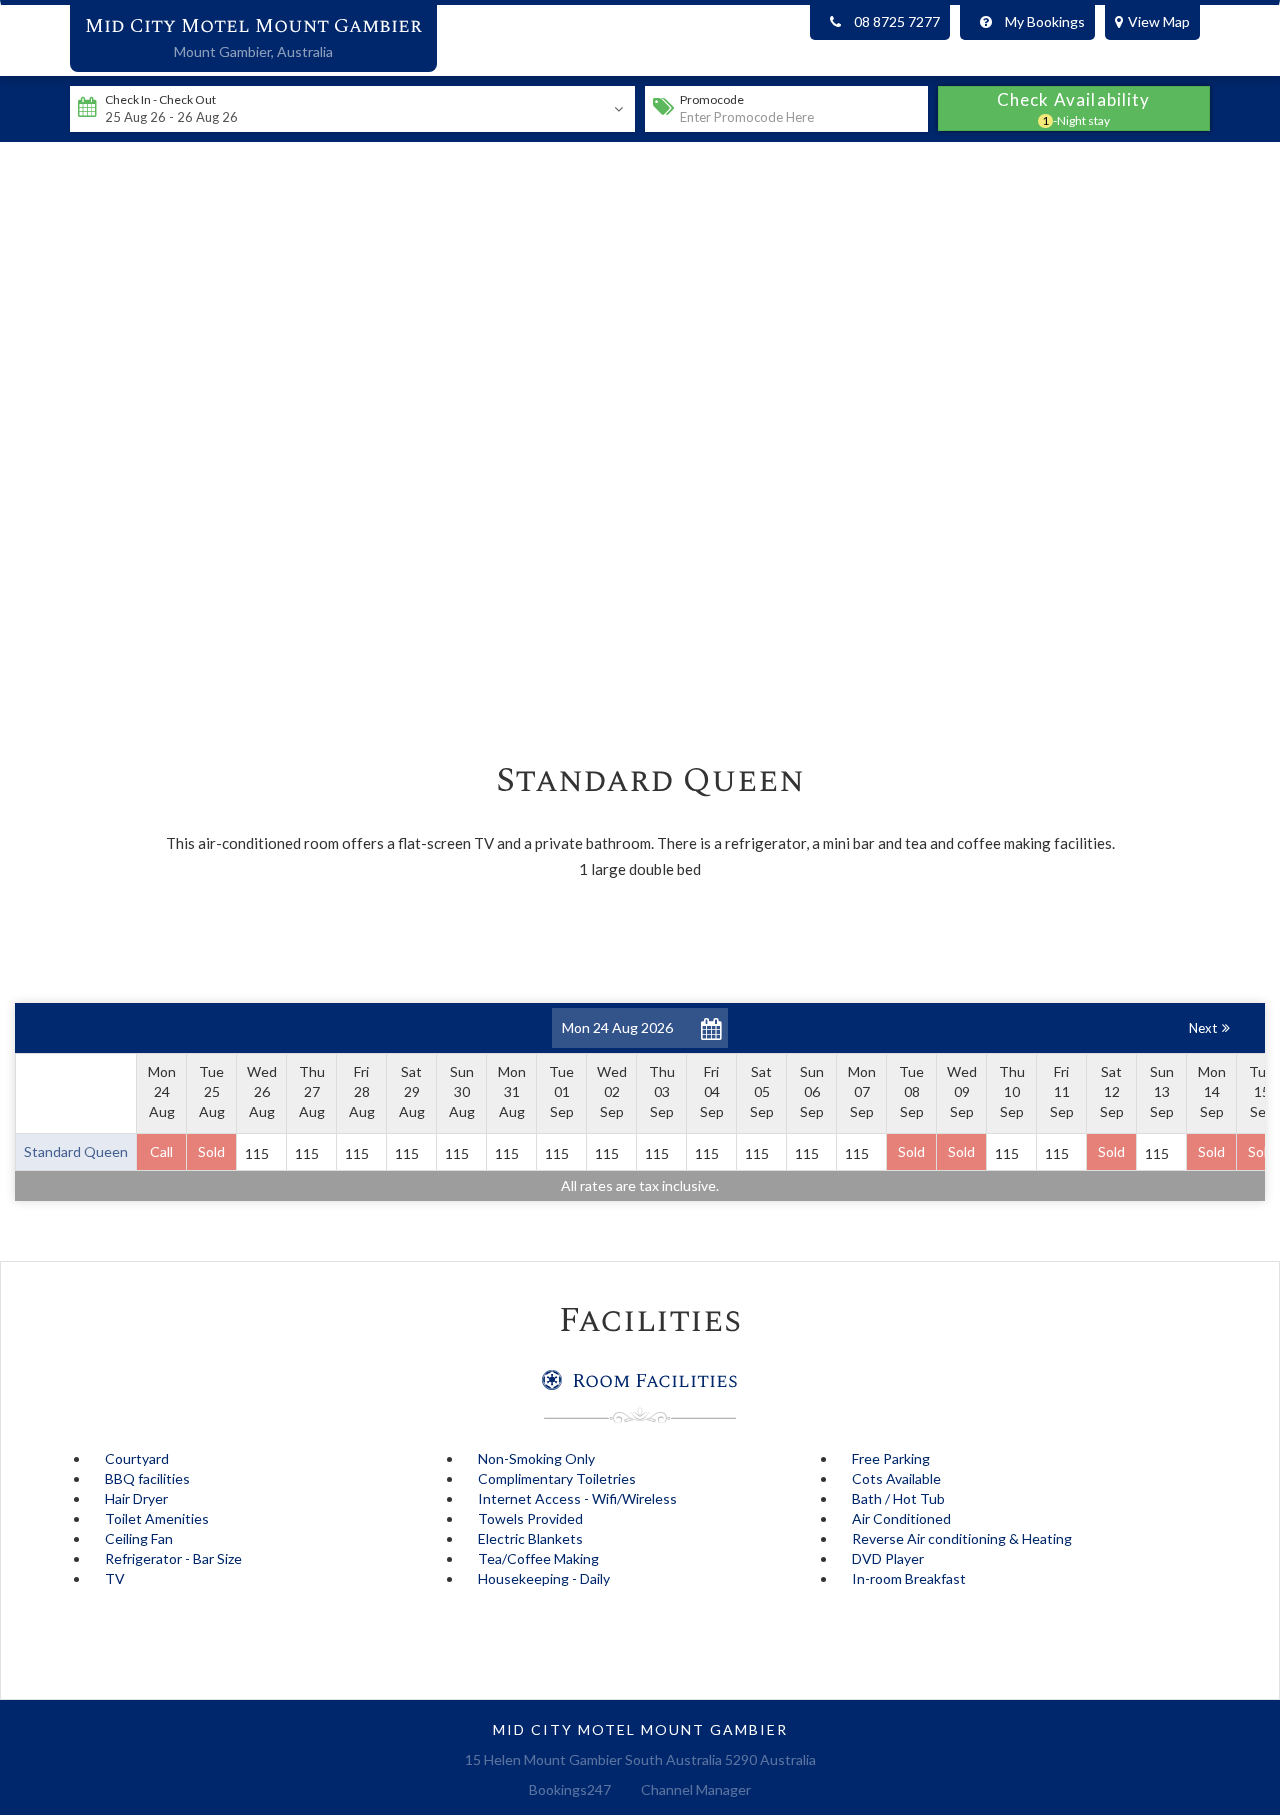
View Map (1159, 21)
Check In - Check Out (160, 99)
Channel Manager (696, 1789)
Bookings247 (570, 1789)
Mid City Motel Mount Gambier (253, 26)
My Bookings (1045, 21)
